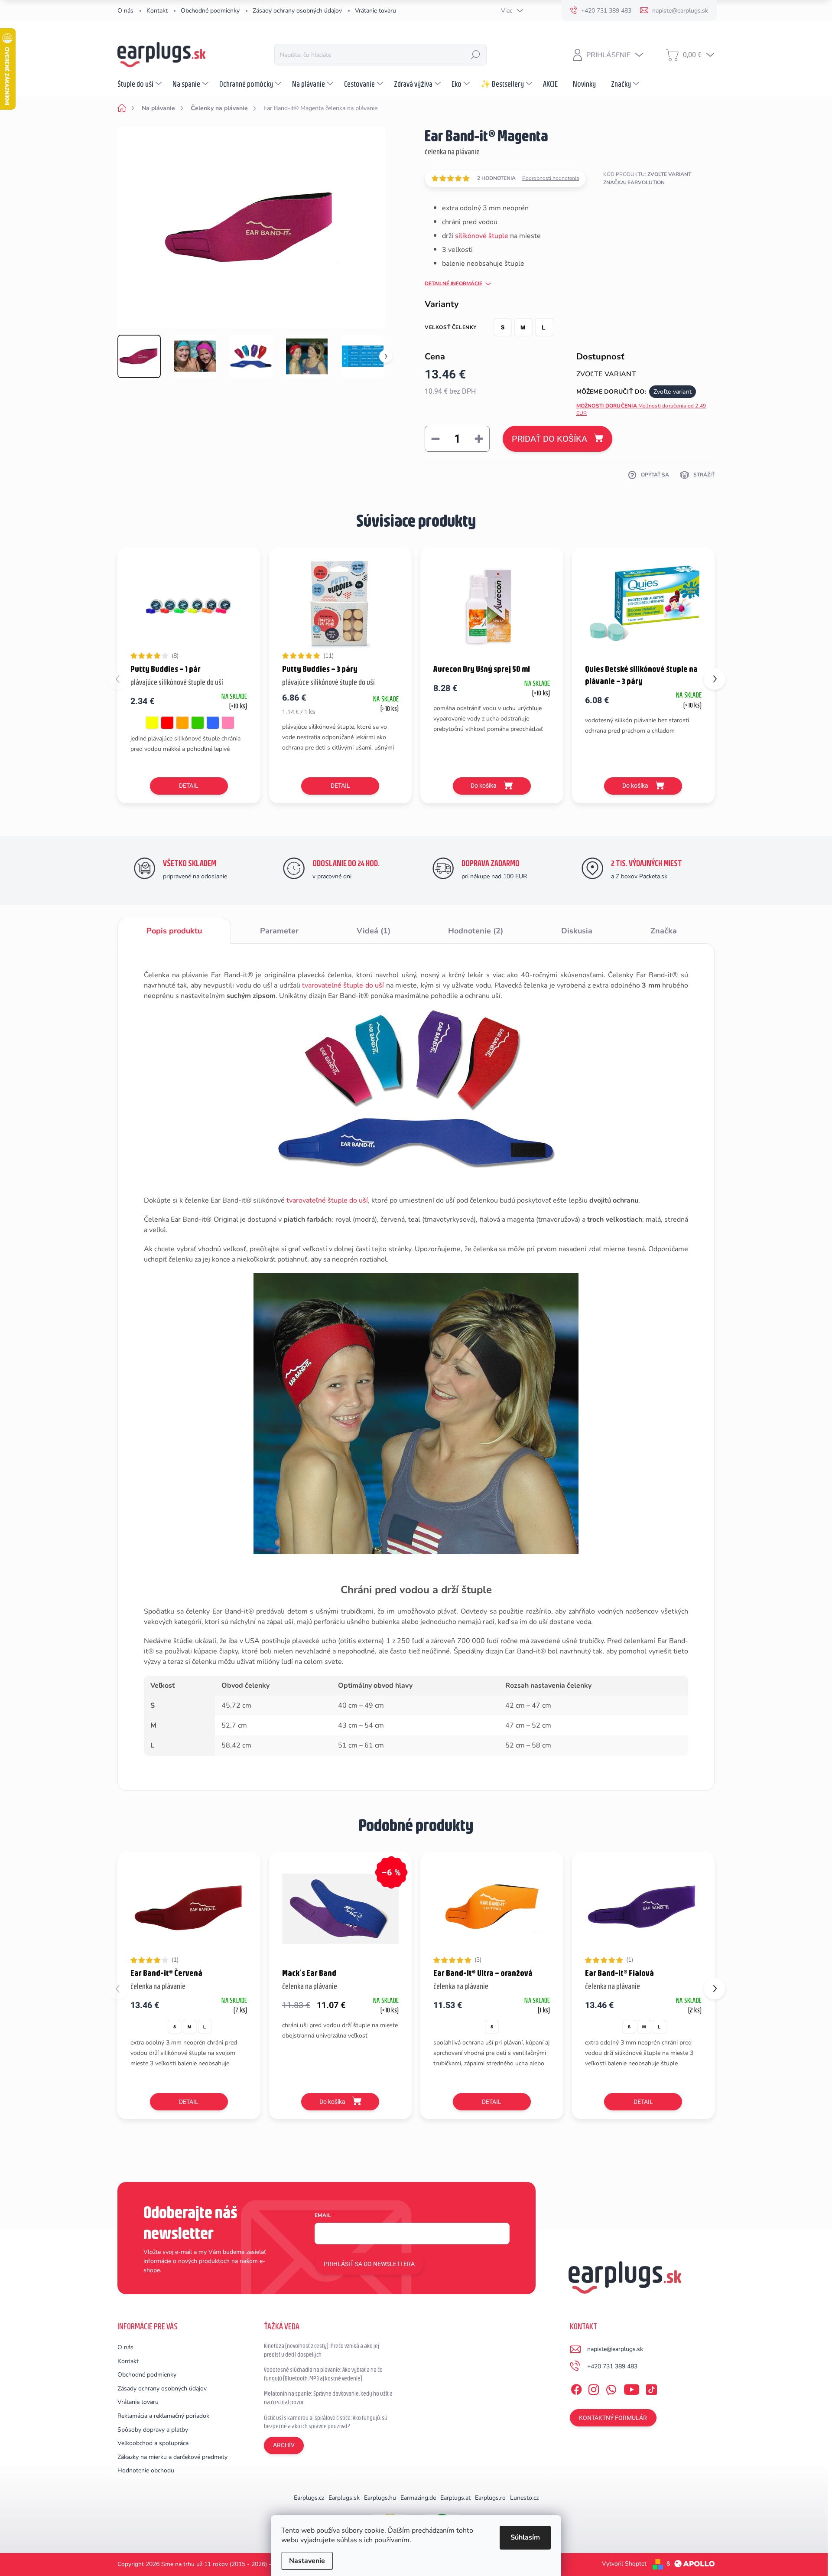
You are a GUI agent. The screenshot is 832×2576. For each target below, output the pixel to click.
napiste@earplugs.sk (615, 2349)
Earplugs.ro (490, 2498)
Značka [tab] (664, 931)
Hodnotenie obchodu (146, 2470)
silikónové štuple (482, 236)
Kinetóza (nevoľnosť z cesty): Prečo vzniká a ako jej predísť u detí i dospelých (322, 2350)
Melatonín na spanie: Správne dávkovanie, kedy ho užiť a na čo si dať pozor (328, 2398)
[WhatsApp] (611, 2388)
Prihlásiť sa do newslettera (369, 2264)
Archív (284, 2445)
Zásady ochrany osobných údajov (297, 11)
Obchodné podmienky (210, 11)
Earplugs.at (455, 2498)
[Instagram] (594, 2388)
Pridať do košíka (549, 439)
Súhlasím (525, 2537)
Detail (189, 786)
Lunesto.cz (524, 2498)
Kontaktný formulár (613, 2418)
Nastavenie (307, 2561)
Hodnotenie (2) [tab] (476, 931)
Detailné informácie (453, 284)
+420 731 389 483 (612, 2366)
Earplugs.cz (309, 2498)
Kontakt (157, 11)
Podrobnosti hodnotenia (551, 178)
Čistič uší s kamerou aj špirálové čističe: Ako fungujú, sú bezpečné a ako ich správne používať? (326, 2422)
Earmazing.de (418, 2498)
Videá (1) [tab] (374, 931)
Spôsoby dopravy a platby (153, 2430)
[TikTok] (651, 2388)
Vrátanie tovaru (375, 11)
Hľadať (475, 55)
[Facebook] (576, 2388)
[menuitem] (141, 84)
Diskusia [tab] (577, 931)
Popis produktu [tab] (174, 931)
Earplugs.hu (380, 2498)
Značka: (634, 183)
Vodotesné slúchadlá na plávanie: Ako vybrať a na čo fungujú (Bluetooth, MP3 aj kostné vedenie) (323, 2374)
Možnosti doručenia (641, 409)
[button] (715, 679)
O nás (125, 11)
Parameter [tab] (279, 931)
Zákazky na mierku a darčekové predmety (172, 2457)
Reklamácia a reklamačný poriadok (163, 2416)
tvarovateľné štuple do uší (343, 985)
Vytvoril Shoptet (624, 2564)
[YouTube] (632, 2388)
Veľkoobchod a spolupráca (153, 2443)
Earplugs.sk (344, 2498)
